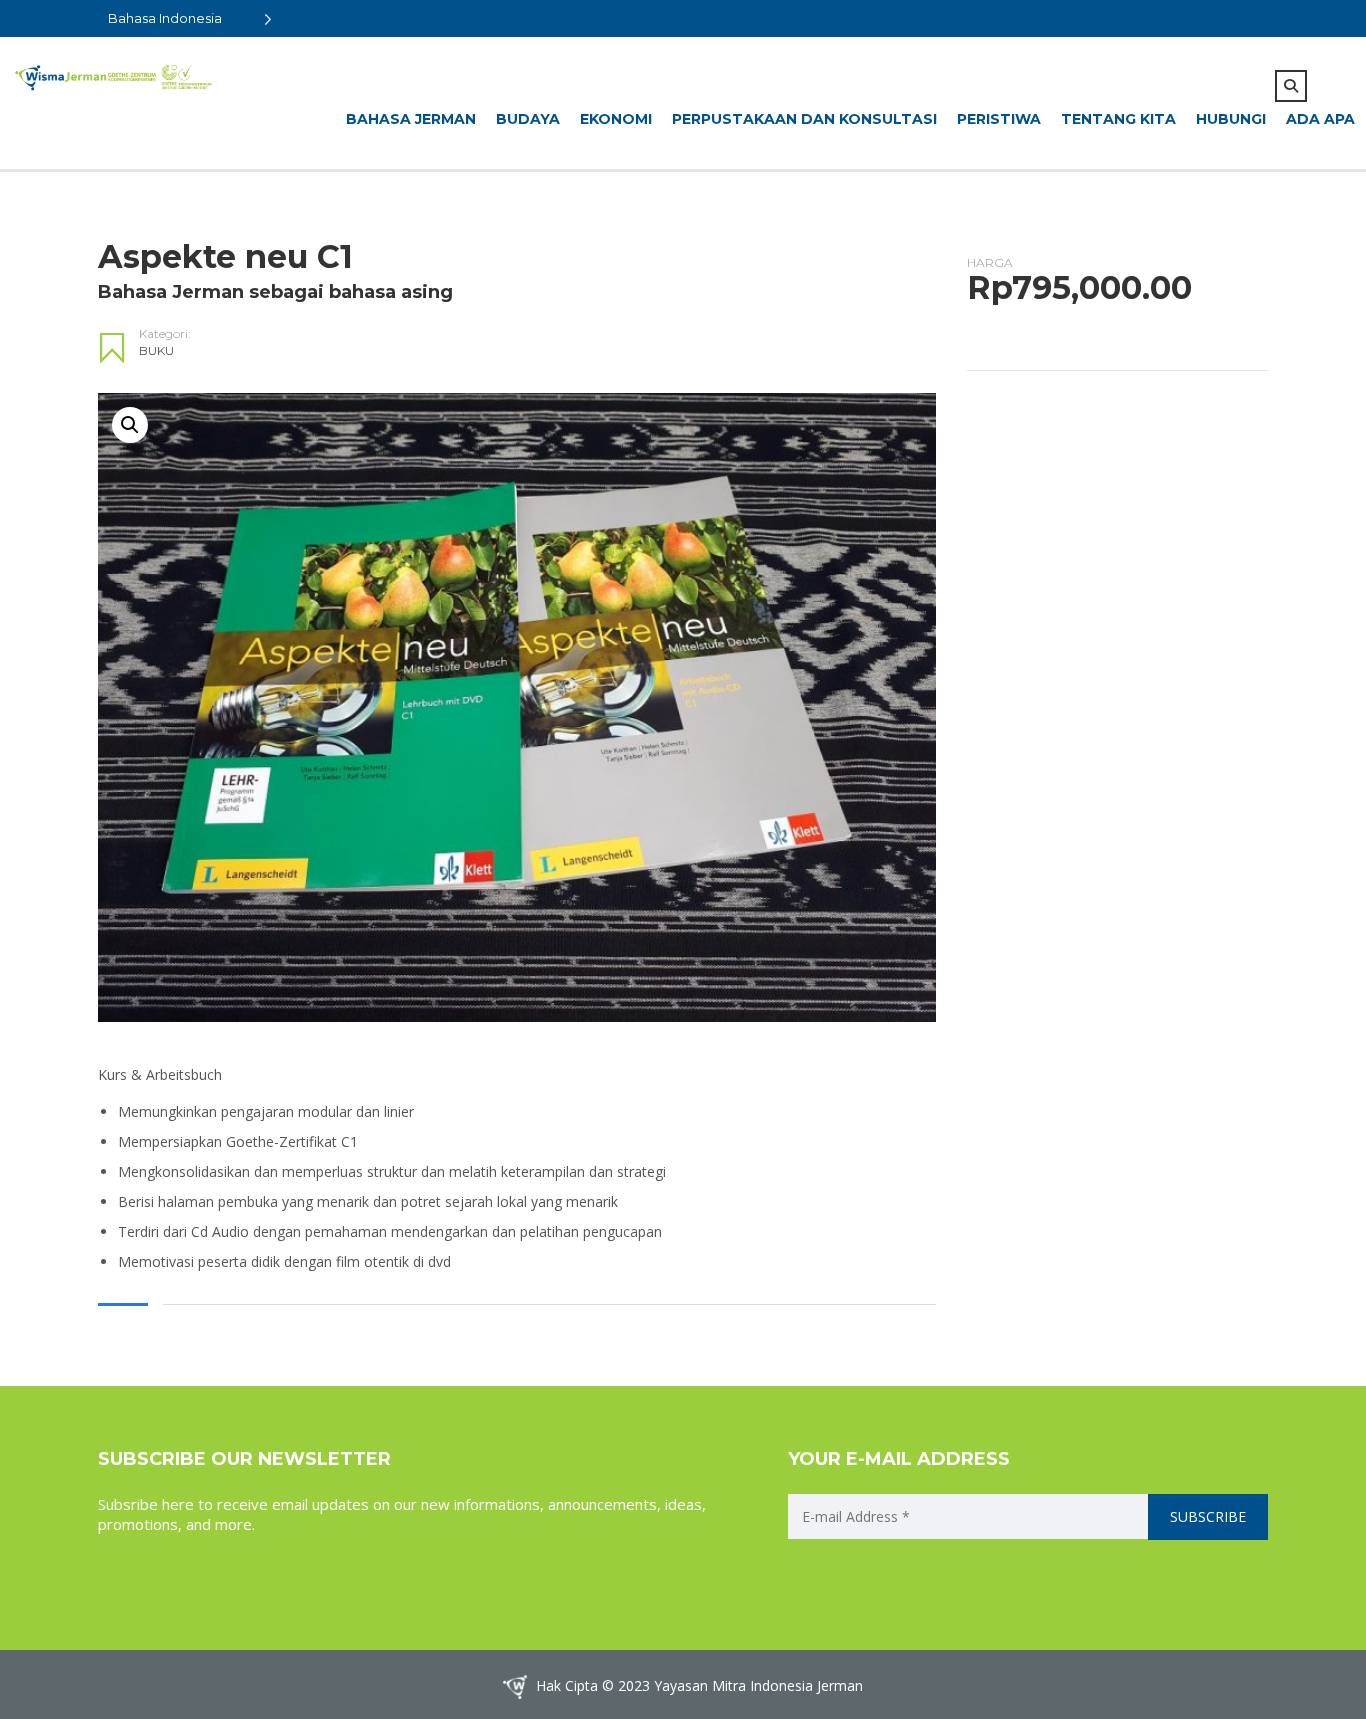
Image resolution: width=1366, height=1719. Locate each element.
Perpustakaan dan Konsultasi (804, 119)
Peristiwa (999, 119)
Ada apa (1320, 119)
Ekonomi (616, 119)
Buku (156, 350)
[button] (130, 425)
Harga (990, 262)
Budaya (528, 119)
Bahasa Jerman (411, 119)
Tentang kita (1118, 119)
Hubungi (1231, 119)
